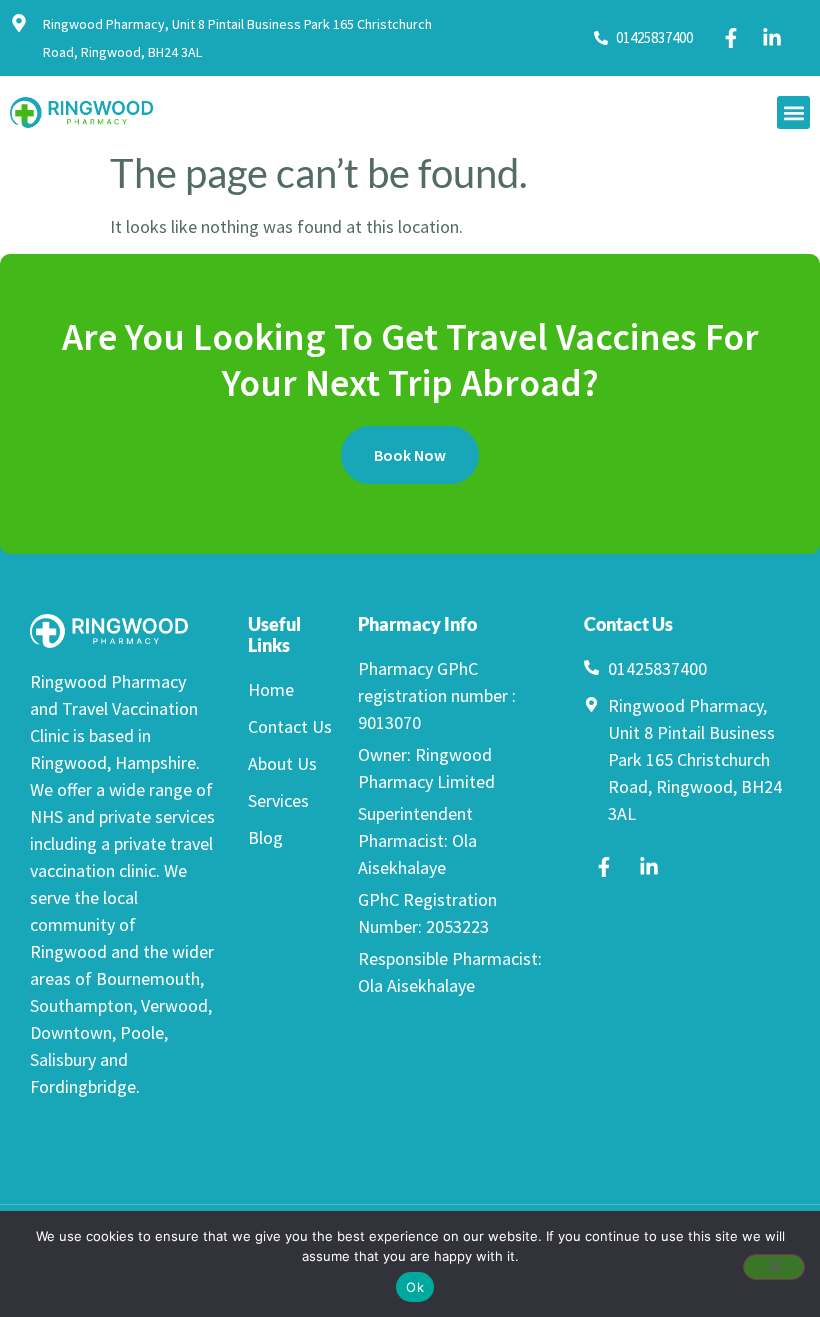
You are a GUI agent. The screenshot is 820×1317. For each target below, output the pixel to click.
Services (278, 800)
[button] (793, 112)
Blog (265, 837)
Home (271, 689)
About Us (282, 763)
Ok (415, 1287)
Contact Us (290, 726)
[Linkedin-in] (772, 38)
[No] (774, 1267)
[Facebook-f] (731, 38)
